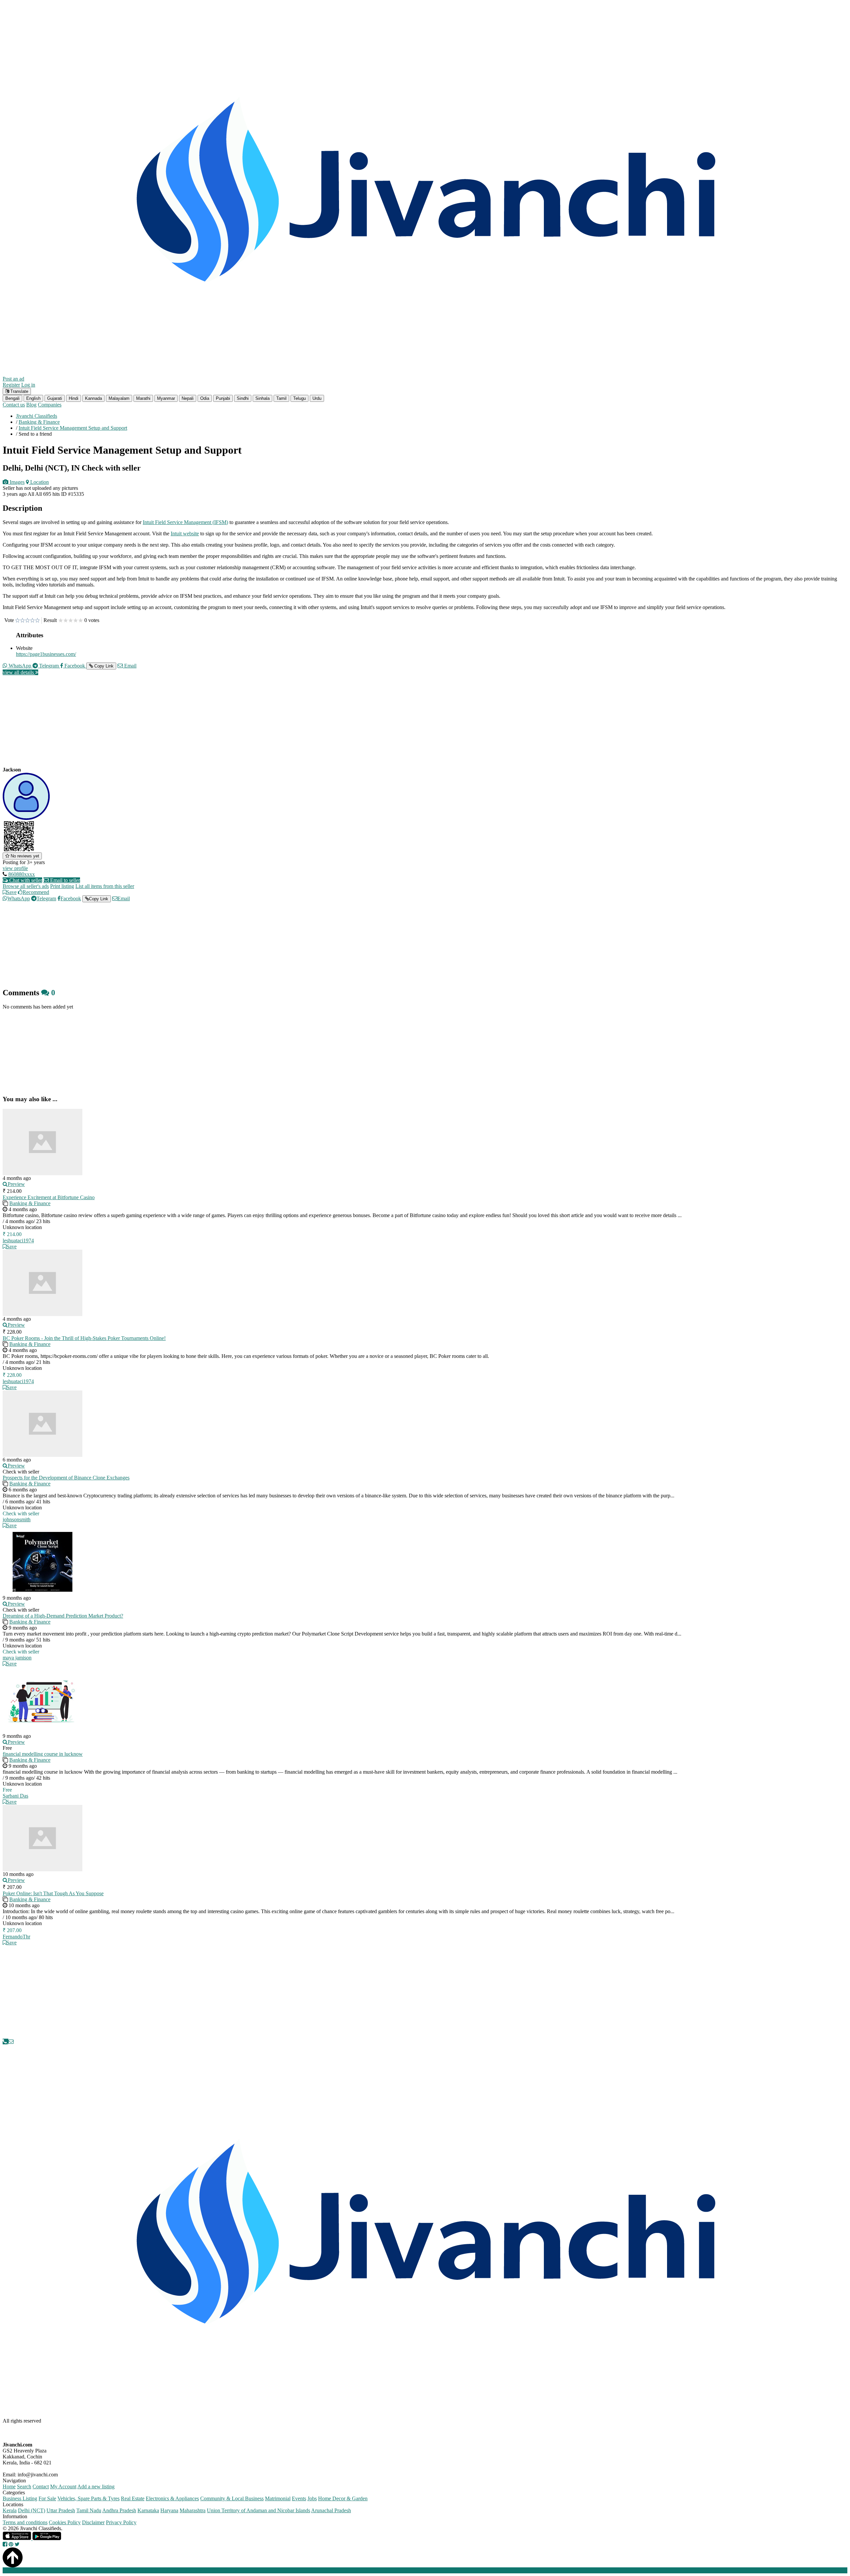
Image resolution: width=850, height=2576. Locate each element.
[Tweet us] (17, 2544)
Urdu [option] (317, 398)
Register (11, 385)
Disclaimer (93, 2522)
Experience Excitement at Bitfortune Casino (49, 1197)
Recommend (36, 892)
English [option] (33, 398)
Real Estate (133, 2498)
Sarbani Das (15, 1796)
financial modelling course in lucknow (43, 1754)
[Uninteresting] (20, 621)
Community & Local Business (232, 2498)
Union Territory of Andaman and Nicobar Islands (258, 2510)
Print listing (62, 886)
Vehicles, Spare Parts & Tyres (88, 2498)
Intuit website (185, 533)
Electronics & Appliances (172, 2498)
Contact (41, 2487)
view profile (15, 868)
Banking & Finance (30, 1203)
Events (299, 2498)
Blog (31, 405)
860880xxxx (22, 874)
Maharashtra (193, 2510)
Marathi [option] (143, 398)
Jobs (312, 2498)
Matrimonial (278, 2498)
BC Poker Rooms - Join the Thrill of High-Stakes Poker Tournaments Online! (84, 1338)
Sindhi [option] (243, 398)
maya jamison (17, 1658)
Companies (50, 405)
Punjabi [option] (223, 398)
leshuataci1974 (18, 1241)
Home (9, 2487)
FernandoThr (16, 1937)
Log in (28, 385)
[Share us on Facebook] (5, 2544)
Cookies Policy (65, 2522)
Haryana (169, 2510)
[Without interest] (17, 621)
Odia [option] (205, 398)
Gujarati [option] (55, 398)
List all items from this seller (105, 886)
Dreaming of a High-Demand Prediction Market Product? (63, 1616)
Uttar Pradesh (61, 2510)
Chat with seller (25, 880)
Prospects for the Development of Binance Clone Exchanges (66, 1478)
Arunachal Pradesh (331, 2510)
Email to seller (64, 880)
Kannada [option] (93, 398)
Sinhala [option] (262, 398)
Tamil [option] (281, 398)
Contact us (14, 405)
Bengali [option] (12, 398)
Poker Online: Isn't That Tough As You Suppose (53, 1893)
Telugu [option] (299, 398)
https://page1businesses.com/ (46, 654)
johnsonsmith (17, 1519)
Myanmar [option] (166, 398)
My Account (63, 2487)
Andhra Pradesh (119, 2510)
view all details (19, 672)
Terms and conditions (25, 2522)
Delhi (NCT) (32, 2510)
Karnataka (148, 2510)
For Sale (47, 2498)
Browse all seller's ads (26, 886)
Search (24, 2487)
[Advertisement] (202, 727)
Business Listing (20, 2498)
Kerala (10, 2510)
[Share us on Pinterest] (11, 2544)
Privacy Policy (121, 2522)
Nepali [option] (188, 398)
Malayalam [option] (119, 398)
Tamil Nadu (89, 2510)
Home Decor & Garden (343, 2498)
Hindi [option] (74, 398)
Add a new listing (96, 2487)
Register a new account (190, 2570)
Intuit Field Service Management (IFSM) (185, 522)
